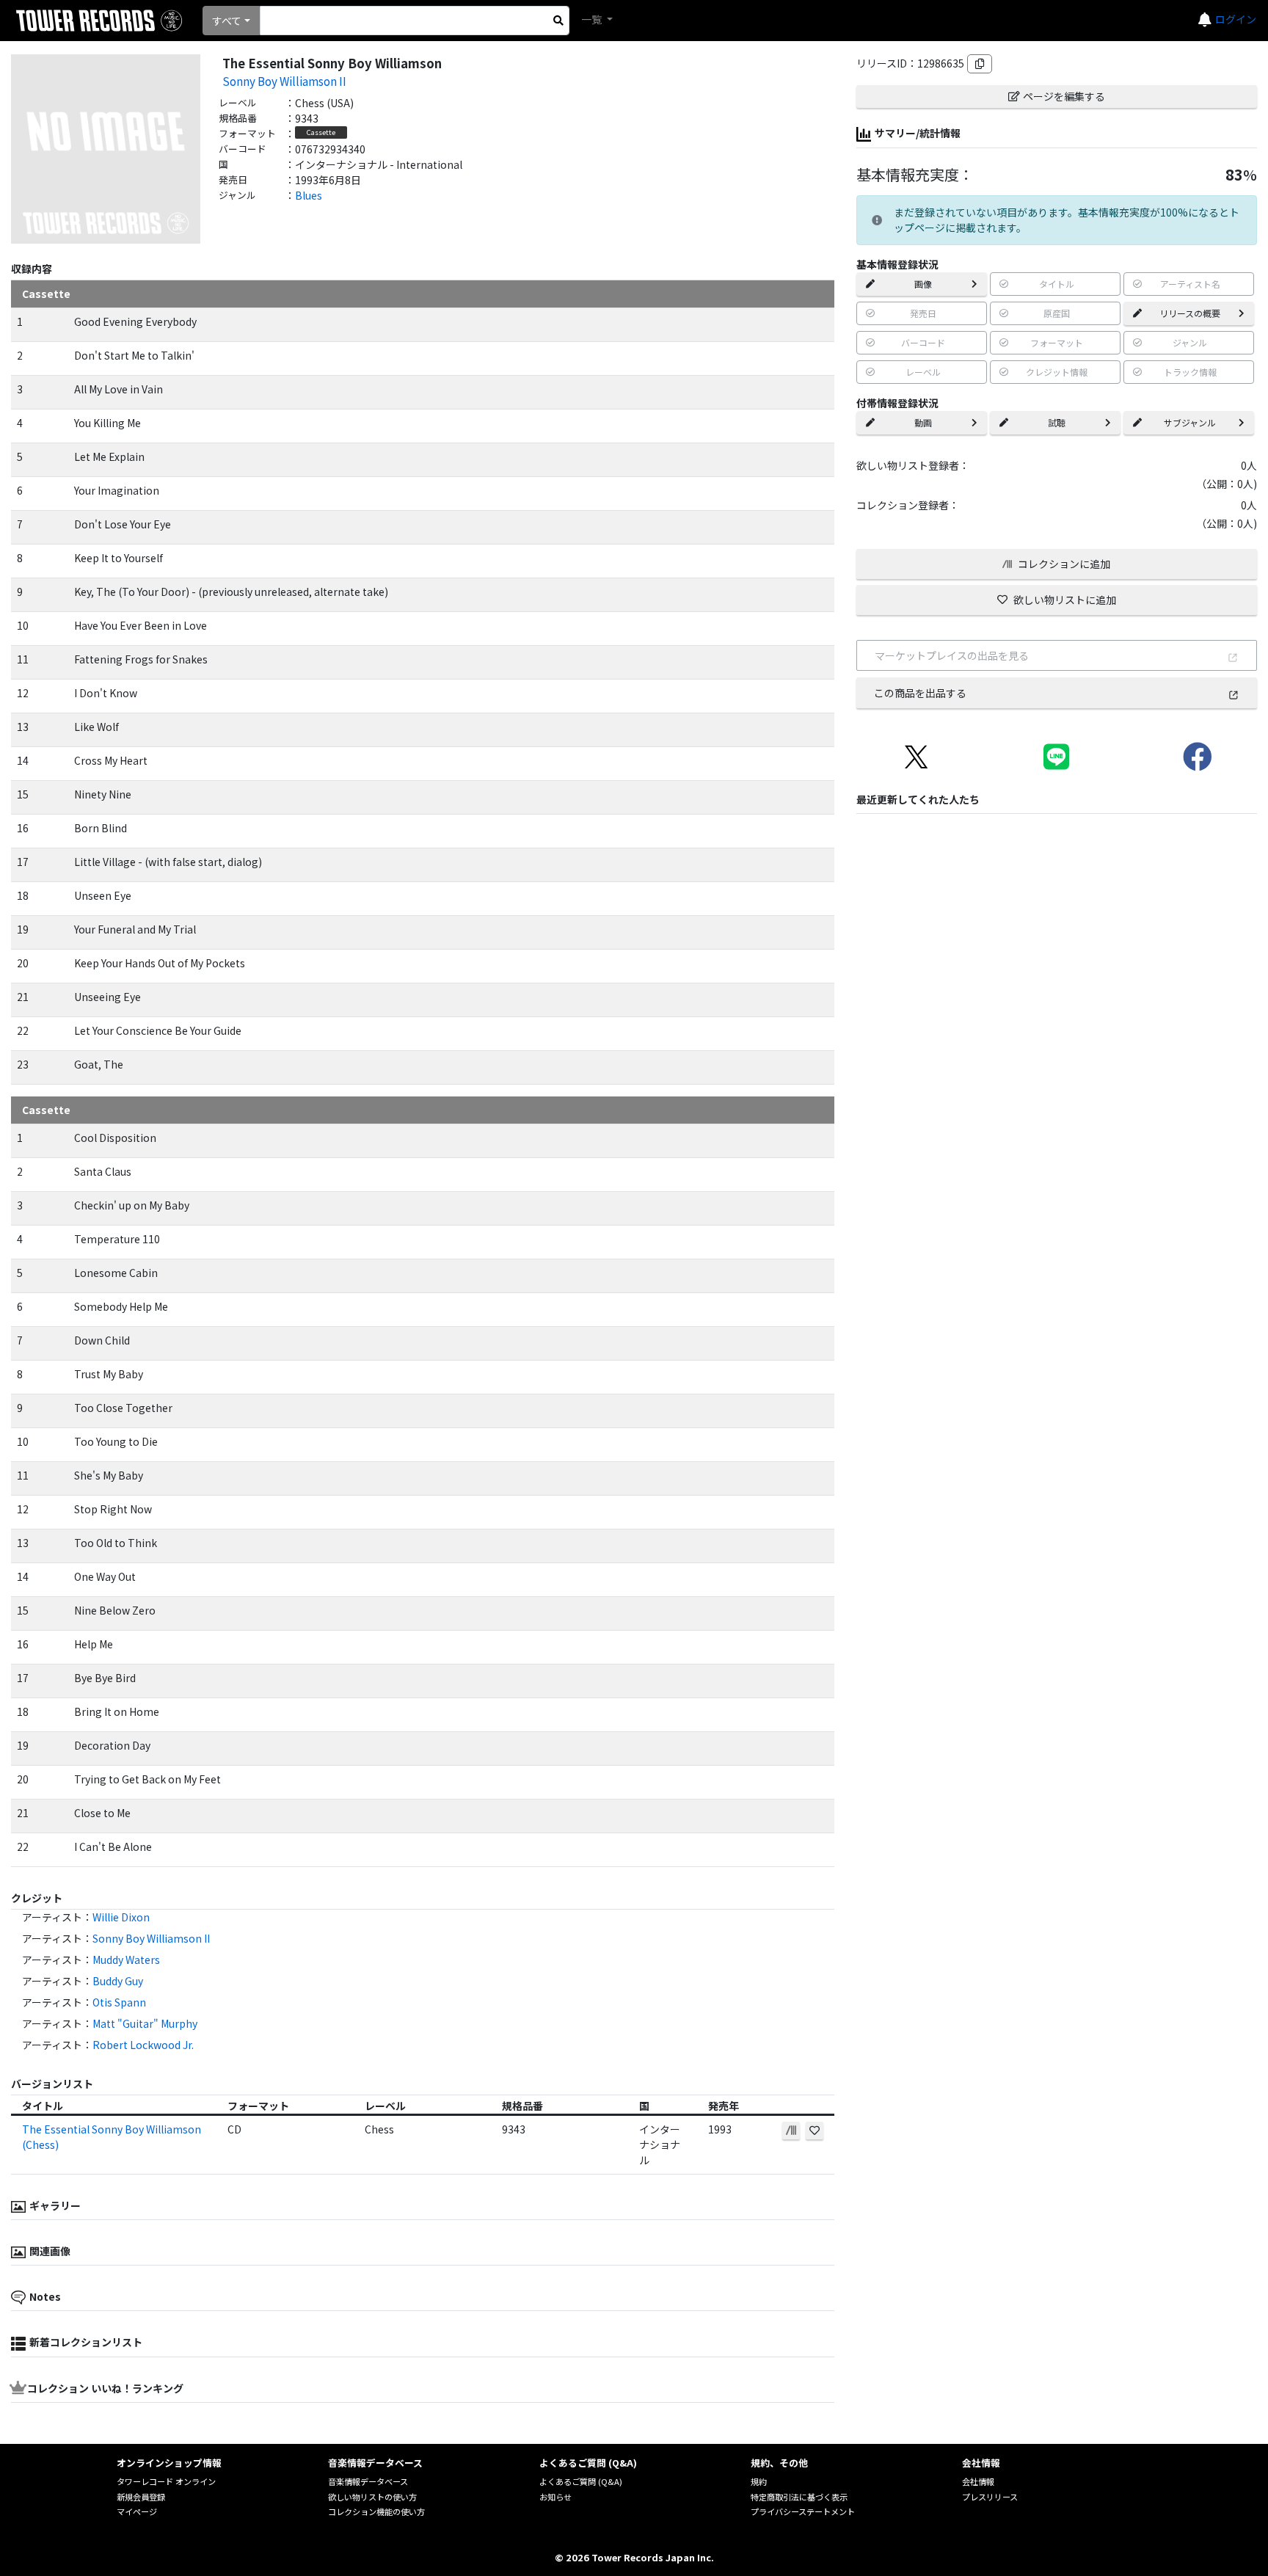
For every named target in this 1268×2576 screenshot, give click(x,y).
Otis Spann (119, 2002)
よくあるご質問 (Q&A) (581, 2481)
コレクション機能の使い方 (376, 2511)
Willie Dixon (121, 1917)
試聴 (1057, 422)
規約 (759, 2481)
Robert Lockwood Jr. (143, 2045)
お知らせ (555, 2497)
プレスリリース (990, 2497)
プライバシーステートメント (803, 2511)
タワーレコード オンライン (166, 2481)
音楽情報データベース (368, 2481)
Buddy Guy (118, 1981)
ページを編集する (1064, 96)
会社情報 (978, 2481)
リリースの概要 (1190, 313)
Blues (309, 195)
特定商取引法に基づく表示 (799, 2497)
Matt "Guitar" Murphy (145, 2023)
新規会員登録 (141, 2497)
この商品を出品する (920, 693)
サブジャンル (1190, 422)
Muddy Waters (126, 1960)
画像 (923, 284)
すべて (227, 21)
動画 (923, 422)
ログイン (1236, 19)
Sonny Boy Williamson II (284, 81)
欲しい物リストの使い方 (372, 2497)
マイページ (137, 2511)
